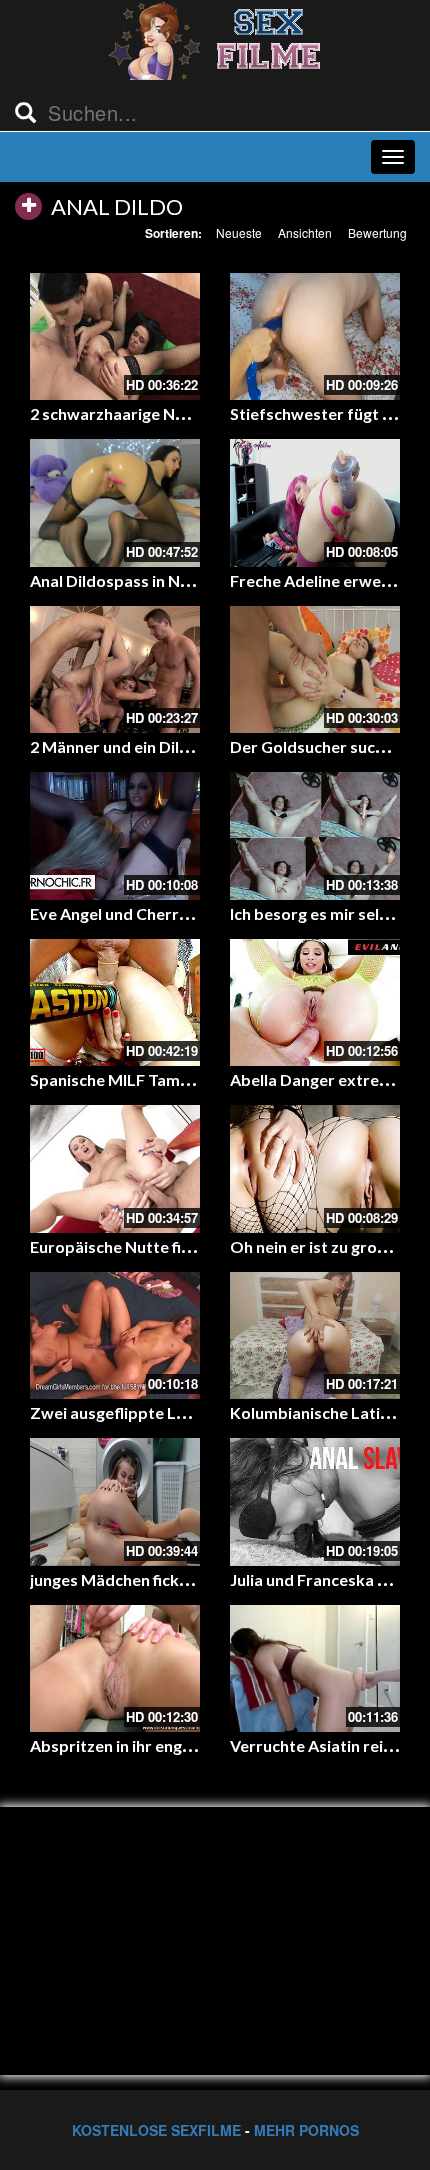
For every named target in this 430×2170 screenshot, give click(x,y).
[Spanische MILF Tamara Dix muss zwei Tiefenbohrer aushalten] (115, 1003)
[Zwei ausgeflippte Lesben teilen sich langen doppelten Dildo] (115, 1336)
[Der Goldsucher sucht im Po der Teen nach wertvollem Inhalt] (315, 670)
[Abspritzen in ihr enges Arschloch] (115, 1669)
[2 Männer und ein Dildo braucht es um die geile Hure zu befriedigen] (115, 670)
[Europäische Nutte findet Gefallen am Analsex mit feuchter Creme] (115, 1169)
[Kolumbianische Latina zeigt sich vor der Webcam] (315, 1336)
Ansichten (305, 232)
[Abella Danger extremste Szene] (315, 1003)
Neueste (239, 232)
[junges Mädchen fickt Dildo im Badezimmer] (115, 1502)
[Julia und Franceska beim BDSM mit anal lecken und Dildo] (315, 1502)
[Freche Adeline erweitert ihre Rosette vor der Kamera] (315, 503)
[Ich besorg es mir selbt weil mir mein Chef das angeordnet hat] (315, 836)
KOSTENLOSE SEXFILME (156, 2130)
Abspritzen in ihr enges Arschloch (153, 1745)
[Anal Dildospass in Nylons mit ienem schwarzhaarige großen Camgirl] (115, 503)
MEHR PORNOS (306, 2130)
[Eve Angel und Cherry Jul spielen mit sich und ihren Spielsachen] (115, 836)
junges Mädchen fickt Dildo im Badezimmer (189, 1579)
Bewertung (377, 232)
